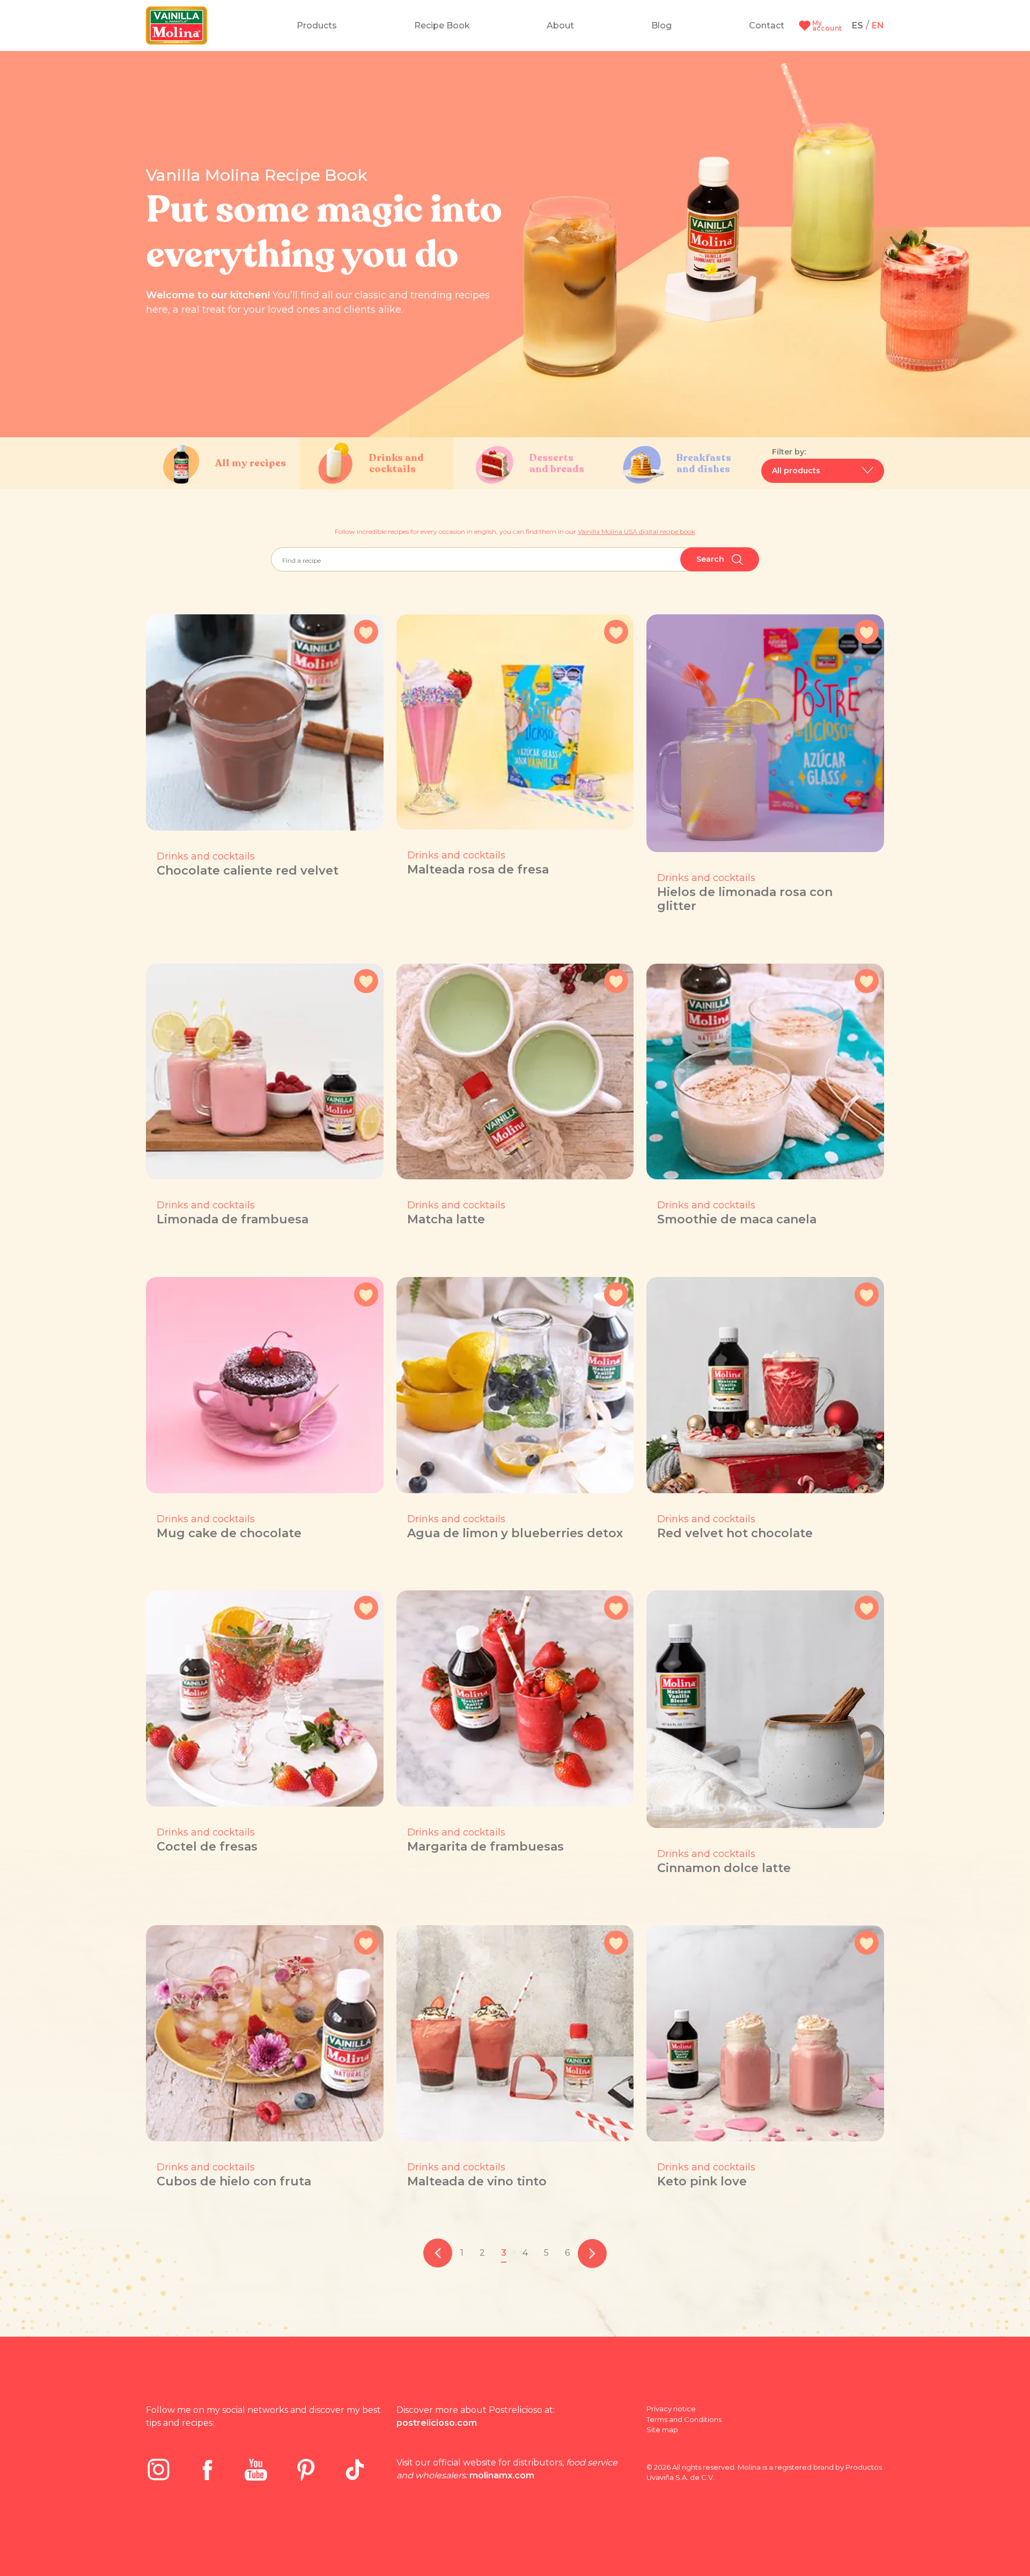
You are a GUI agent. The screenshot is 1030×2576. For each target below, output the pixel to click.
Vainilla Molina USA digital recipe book (637, 531)
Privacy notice (671, 2409)
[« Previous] (438, 2253)
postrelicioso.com (437, 2423)
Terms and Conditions (684, 2419)
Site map (662, 2430)
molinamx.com (502, 2475)
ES (858, 25)
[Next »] (592, 2253)
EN (878, 25)
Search (711, 559)
